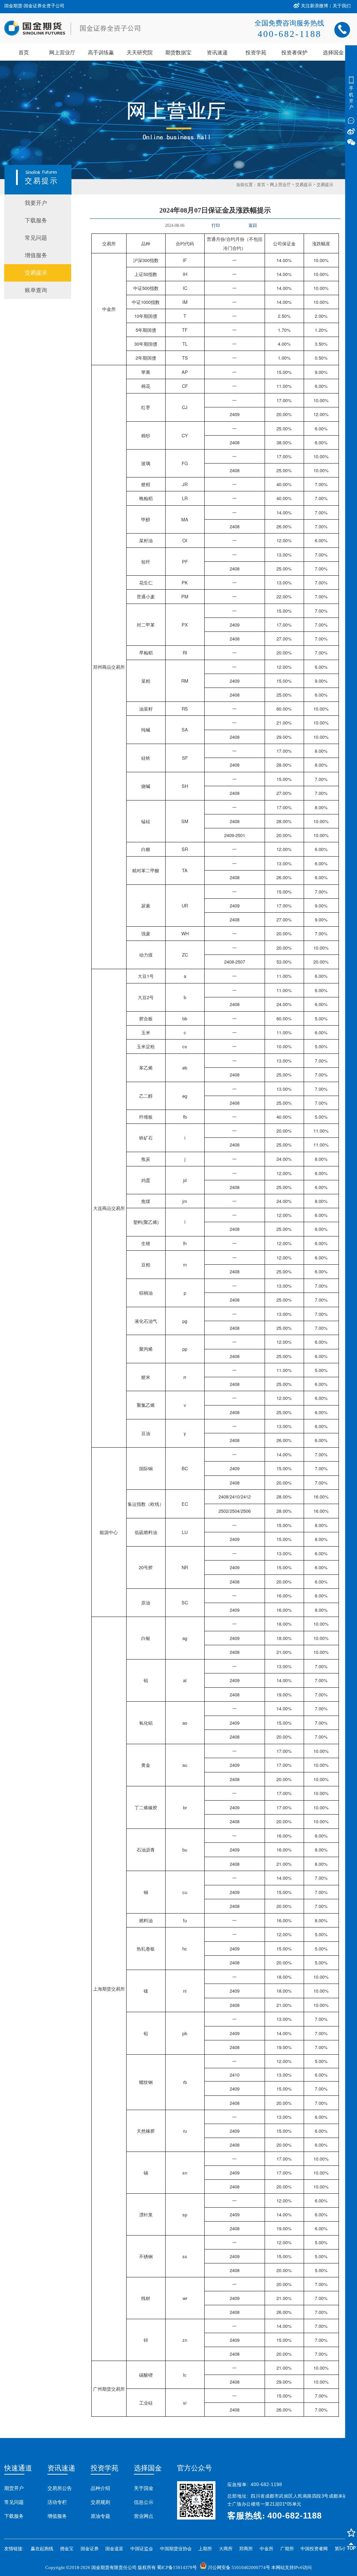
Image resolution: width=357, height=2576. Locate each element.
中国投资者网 (314, 2549)
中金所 (267, 2549)
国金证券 (90, 2549)
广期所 (287, 2549)
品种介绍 (100, 2488)
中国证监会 (142, 2549)
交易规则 (100, 2502)
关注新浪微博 (314, 6)
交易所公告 (60, 2488)
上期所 (205, 2549)
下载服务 (14, 2516)
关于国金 (144, 2488)
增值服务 (57, 2516)
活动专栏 (57, 2502)
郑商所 (246, 2549)
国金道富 (114, 2549)
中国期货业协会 (176, 2549)
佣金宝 (67, 2549)
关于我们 (342, 6)
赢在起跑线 (42, 2549)
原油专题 (100, 2516)
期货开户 (14, 2488)
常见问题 (14, 2502)
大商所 (226, 2549)
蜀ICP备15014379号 (177, 2567)
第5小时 (343, 2549)
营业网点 (144, 2516)
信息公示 (144, 2502)
